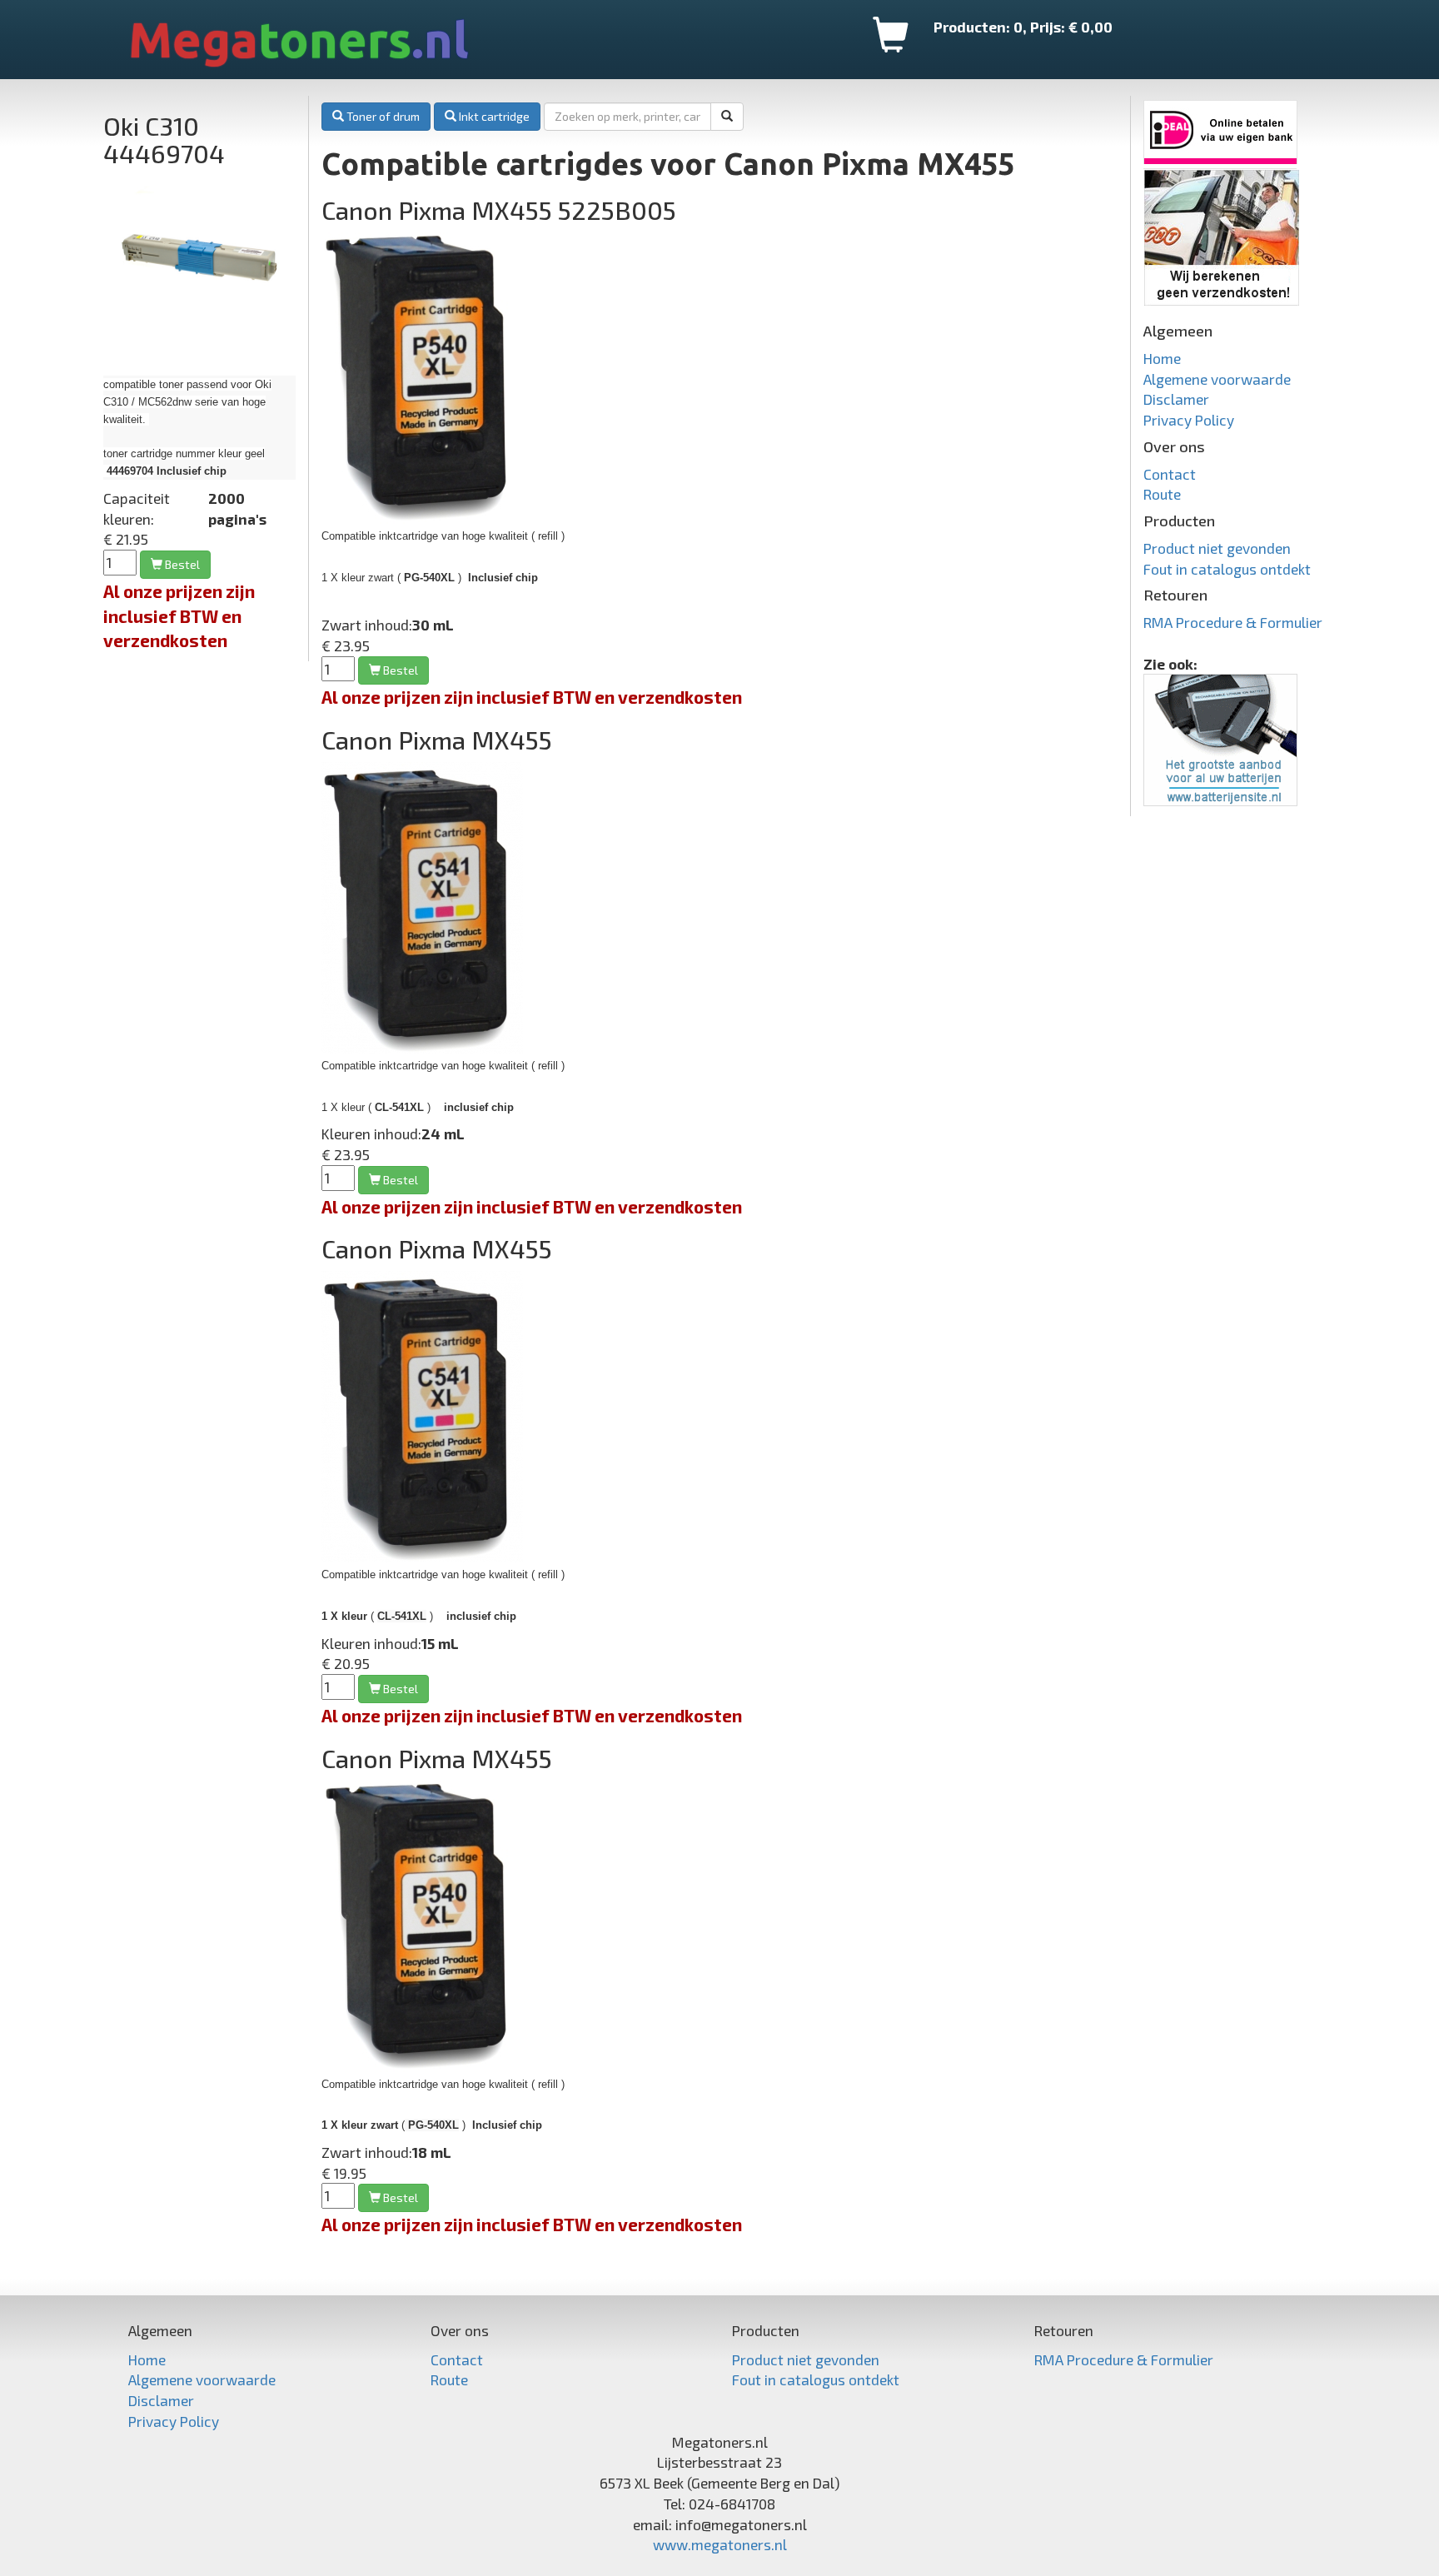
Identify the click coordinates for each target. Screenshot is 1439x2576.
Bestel (399, 1180)
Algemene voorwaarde (1217, 379)
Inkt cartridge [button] (493, 116)
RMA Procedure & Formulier (1233, 622)
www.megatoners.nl (720, 2544)
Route (1162, 494)
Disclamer (1176, 399)
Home (1162, 358)
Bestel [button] (181, 564)
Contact (1170, 474)
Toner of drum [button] (382, 116)
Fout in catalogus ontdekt (1227, 569)
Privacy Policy (1189, 420)
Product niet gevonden (1217, 548)
